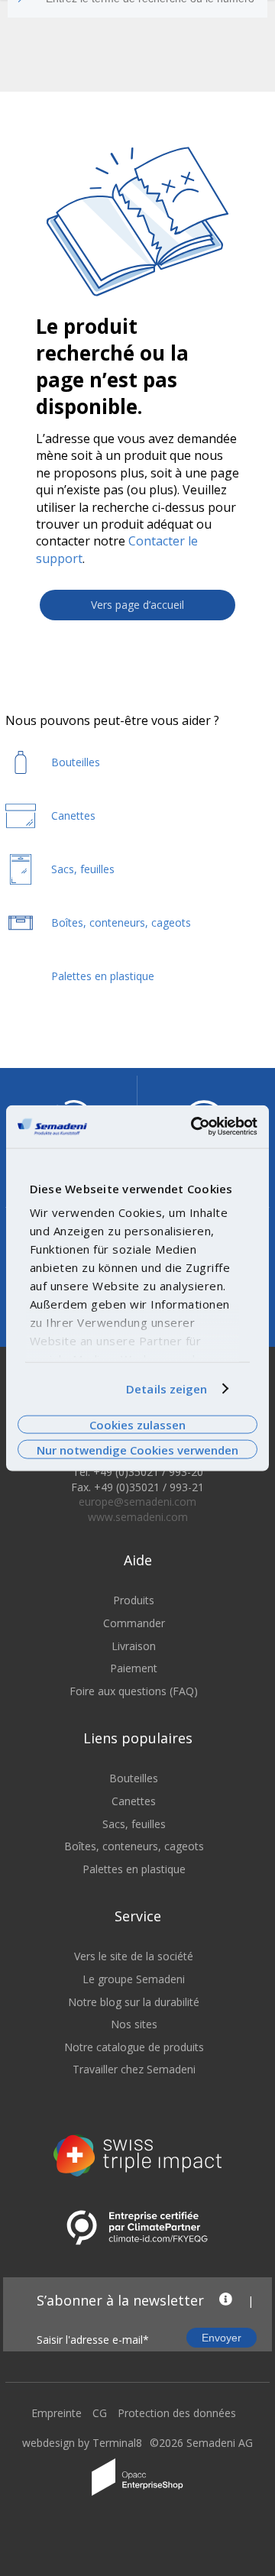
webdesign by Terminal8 (82, 2443)
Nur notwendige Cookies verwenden (137, 1449)
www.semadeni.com (138, 1517)
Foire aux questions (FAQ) (134, 1691)
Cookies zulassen (137, 1425)
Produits (134, 1600)
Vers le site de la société (134, 1956)
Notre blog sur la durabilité (134, 2002)
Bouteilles (134, 1778)
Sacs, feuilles (134, 1824)
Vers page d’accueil (137, 605)
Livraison (134, 1646)
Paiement (134, 1668)
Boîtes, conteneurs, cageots (134, 1846)
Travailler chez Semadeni (134, 2069)
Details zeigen (167, 1389)
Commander (134, 1623)
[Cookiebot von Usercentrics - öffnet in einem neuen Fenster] (194, 1127)
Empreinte (57, 2413)
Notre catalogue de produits (134, 2047)
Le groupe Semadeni (134, 1979)
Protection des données (177, 2413)
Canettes (134, 1801)
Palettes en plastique (134, 1869)
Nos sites (134, 2024)
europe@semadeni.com (137, 1502)
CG (100, 2413)
